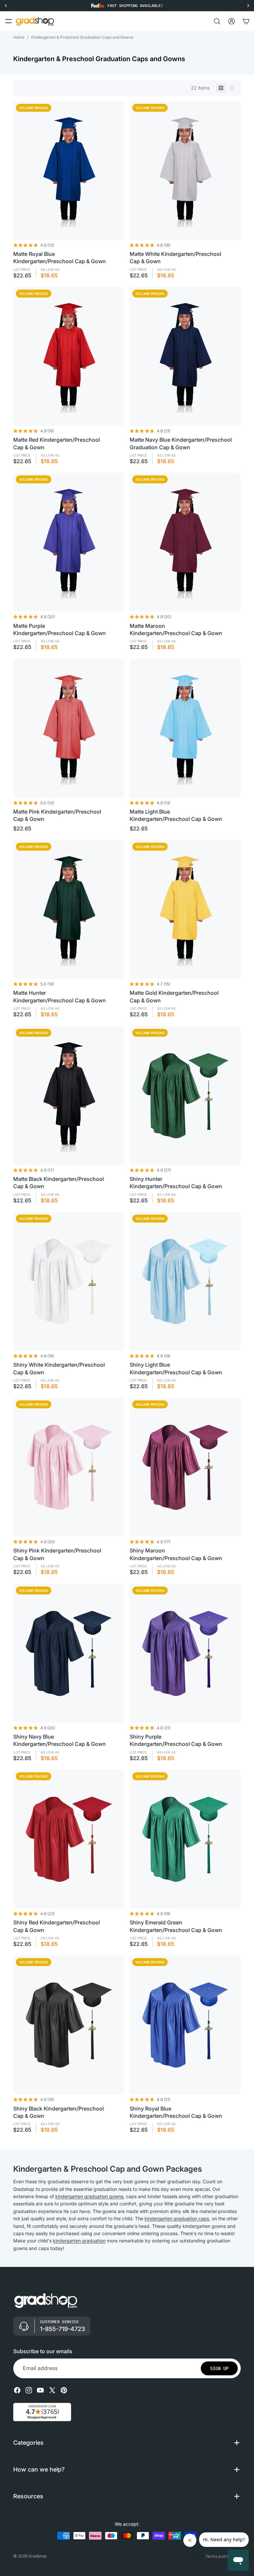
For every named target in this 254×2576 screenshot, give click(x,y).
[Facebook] (17, 2390)
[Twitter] (52, 2390)
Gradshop (38, 2556)
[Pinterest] (64, 2390)
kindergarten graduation (79, 2241)
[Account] (232, 21)
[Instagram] (29, 2390)
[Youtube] (40, 2390)
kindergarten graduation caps (177, 2218)
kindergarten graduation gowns (89, 2196)
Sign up (219, 2368)
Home (19, 37)
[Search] (217, 21)
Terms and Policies (223, 2556)
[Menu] (9, 21)
